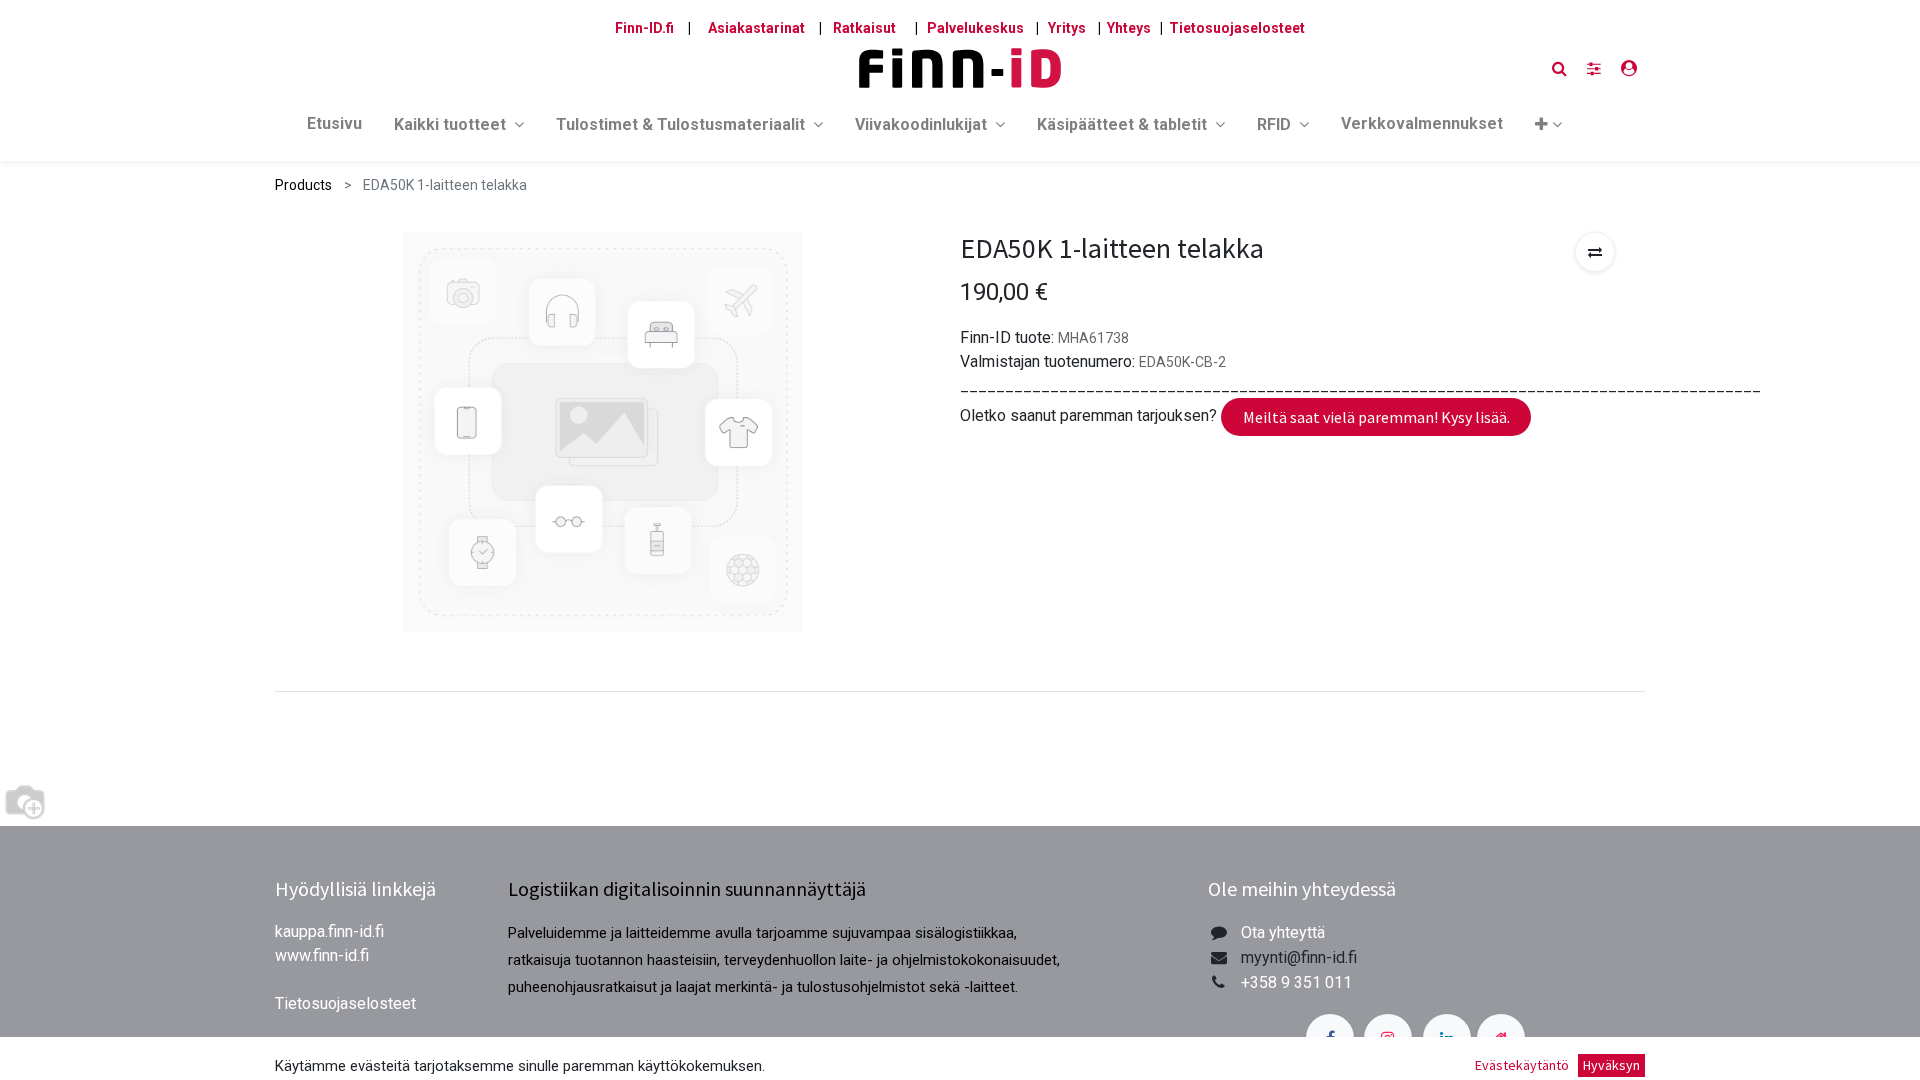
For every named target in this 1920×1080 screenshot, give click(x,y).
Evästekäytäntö (1522, 1065)
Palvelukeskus (975, 28)
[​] (1594, 68)
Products (303, 185)
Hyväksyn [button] (1611, 1065)
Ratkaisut (864, 28)
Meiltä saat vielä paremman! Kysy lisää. (1376, 417)
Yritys (1067, 28)
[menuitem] (334, 128)
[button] (1548, 128)
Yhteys (1129, 28)
